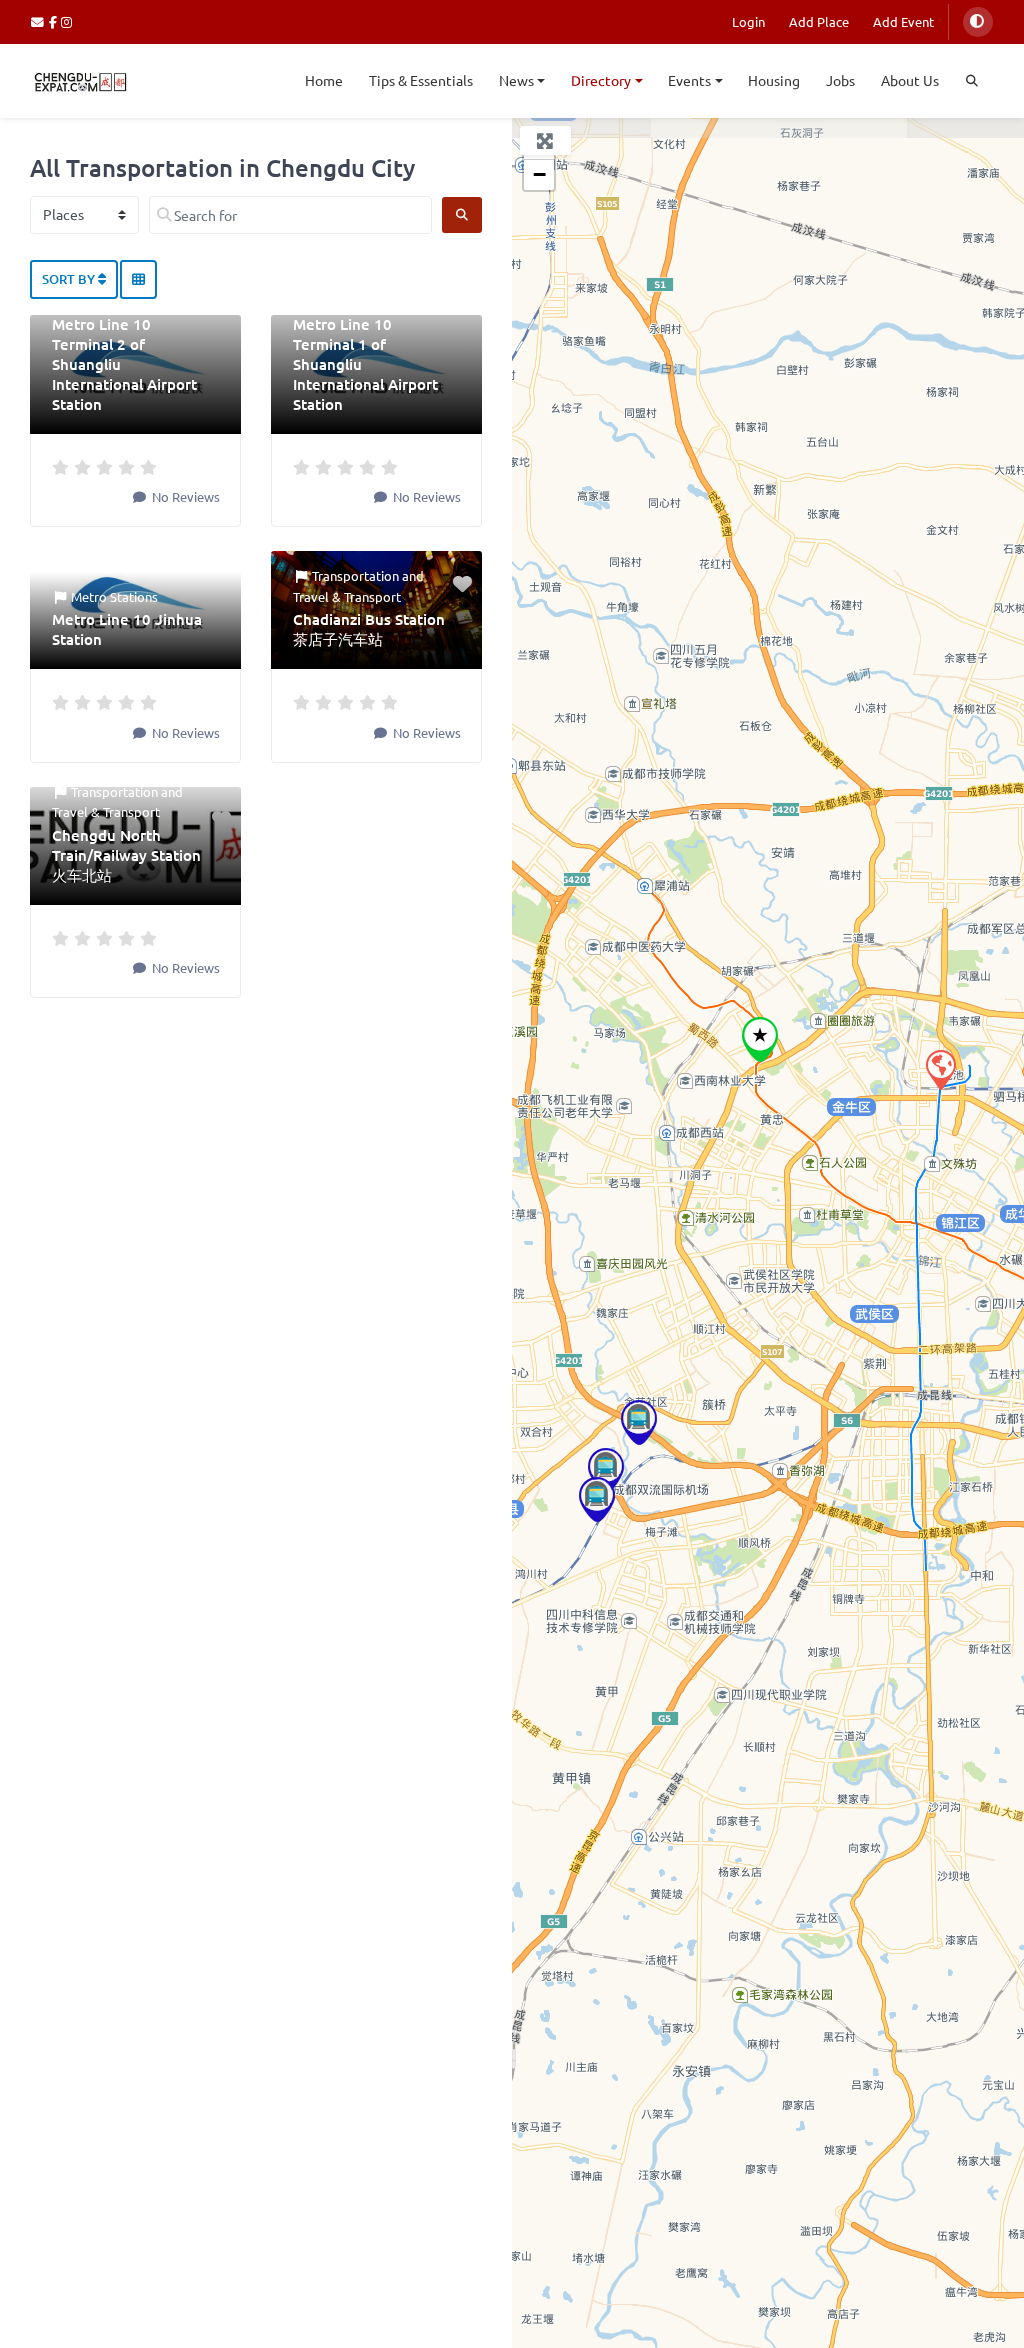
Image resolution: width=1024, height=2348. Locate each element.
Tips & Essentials (421, 80)
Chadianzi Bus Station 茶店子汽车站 (369, 629)
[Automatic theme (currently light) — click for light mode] (978, 22)
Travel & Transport (347, 596)
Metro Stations (114, 596)
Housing (774, 80)
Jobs (840, 80)
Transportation (355, 575)
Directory (601, 80)
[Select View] (138, 280)
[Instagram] (67, 21)
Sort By (70, 279)
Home (324, 80)
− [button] (539, 174)
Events (689, 80)
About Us (910, 80)
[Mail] (40, 21)
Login (748, 21)
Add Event (903, 21)
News (516, 80)
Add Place (819, 21)
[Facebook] (55, 21)
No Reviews (184, 496)
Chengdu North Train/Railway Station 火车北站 (126, 855)
